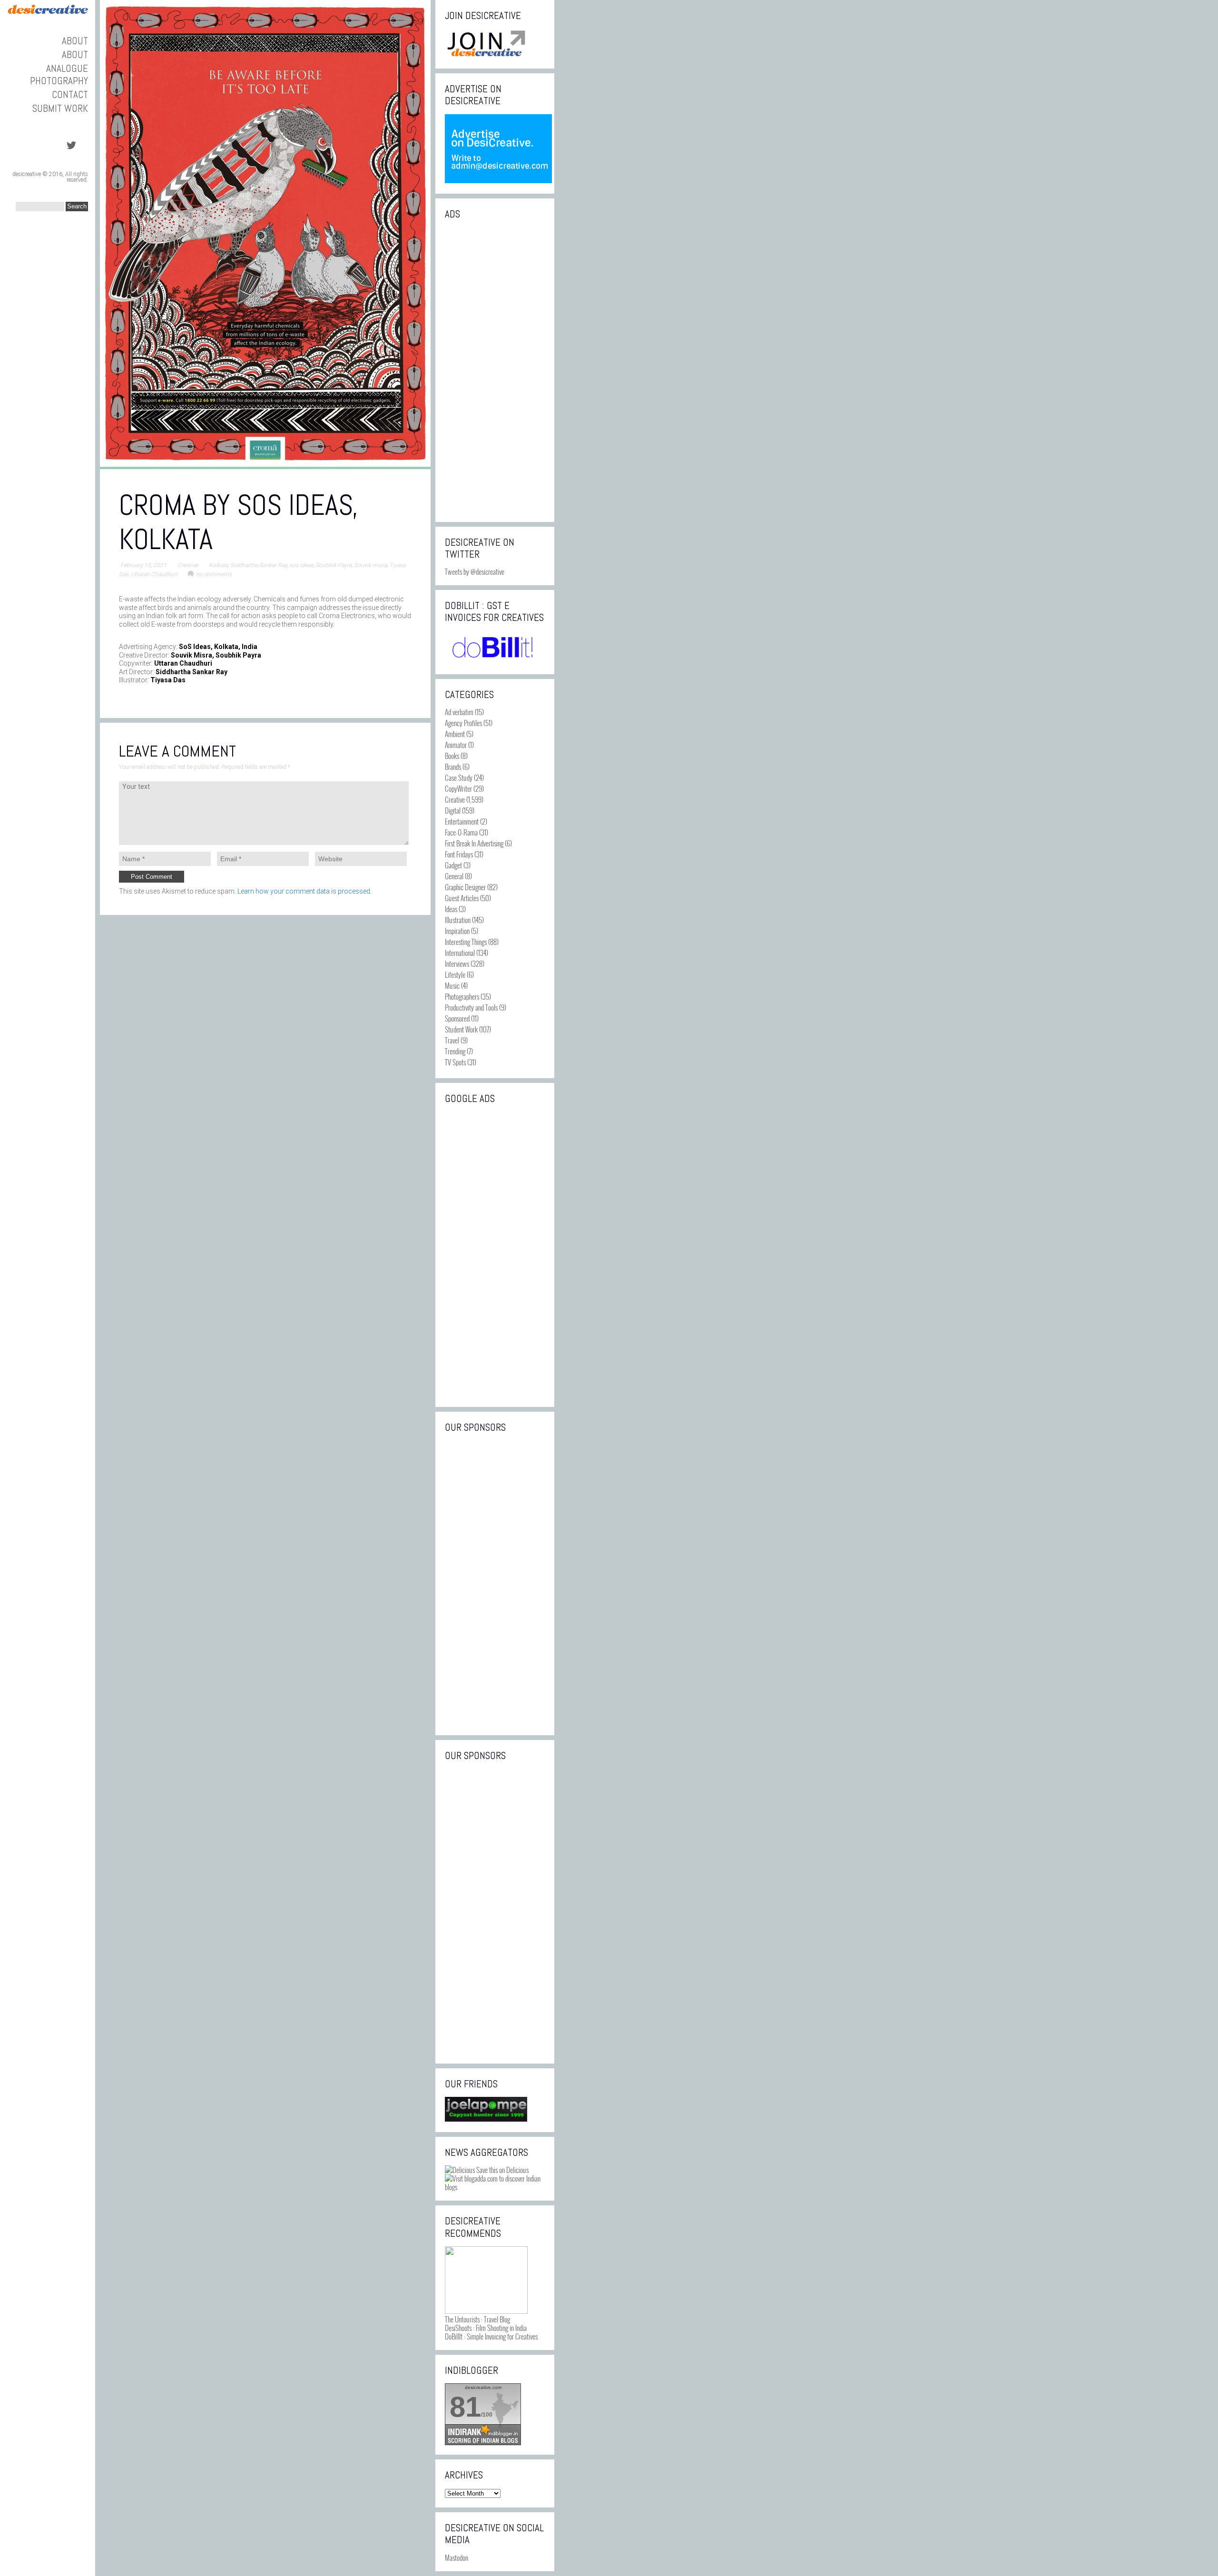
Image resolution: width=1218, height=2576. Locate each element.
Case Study (459, 777)
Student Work (461, 1029)
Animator (456, 745)
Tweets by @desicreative (475, 571)
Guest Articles (462, 898)
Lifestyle (455, 974)
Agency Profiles (463, 723)
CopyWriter (458, 788)
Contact (70, 94)
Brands (453, 767)
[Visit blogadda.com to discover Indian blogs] (495, 2187)
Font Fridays (459, 854)
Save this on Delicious (502, 2170)
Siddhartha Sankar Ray (259, 565)
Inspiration (457, 931)
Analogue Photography (59, 74)
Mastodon (457, 2557)
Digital (453, 810)
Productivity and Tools (471, 1007)
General (454, 876)
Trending (455, 1051)
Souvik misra (370, 565)
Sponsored (457, 1018)
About (75, 41)
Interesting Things (466, 942)
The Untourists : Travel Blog (477, 2319)
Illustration (458, 920)
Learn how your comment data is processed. (304, 891)
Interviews (457, 964)
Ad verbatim (459, 712)
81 (465, 2407)
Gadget (453, 865)
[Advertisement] (495, 370)
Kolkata (218, 565)
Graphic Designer (465, 887)
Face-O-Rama (461, 832)
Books (452, 756)
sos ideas (301, 565)
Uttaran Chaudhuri (154, 574)
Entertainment (462, 821)
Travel (452, 1040)
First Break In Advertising (474, 843)
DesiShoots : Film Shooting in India (486, 2328)
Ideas (451, 909)
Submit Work (60, 108)
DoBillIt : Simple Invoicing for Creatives (491, 2336)
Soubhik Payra (334, 565)
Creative (188, 565)
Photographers (462, 996)
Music (452, 985)
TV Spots (455, 1062)
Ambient (455, 734)
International (460, 953)
